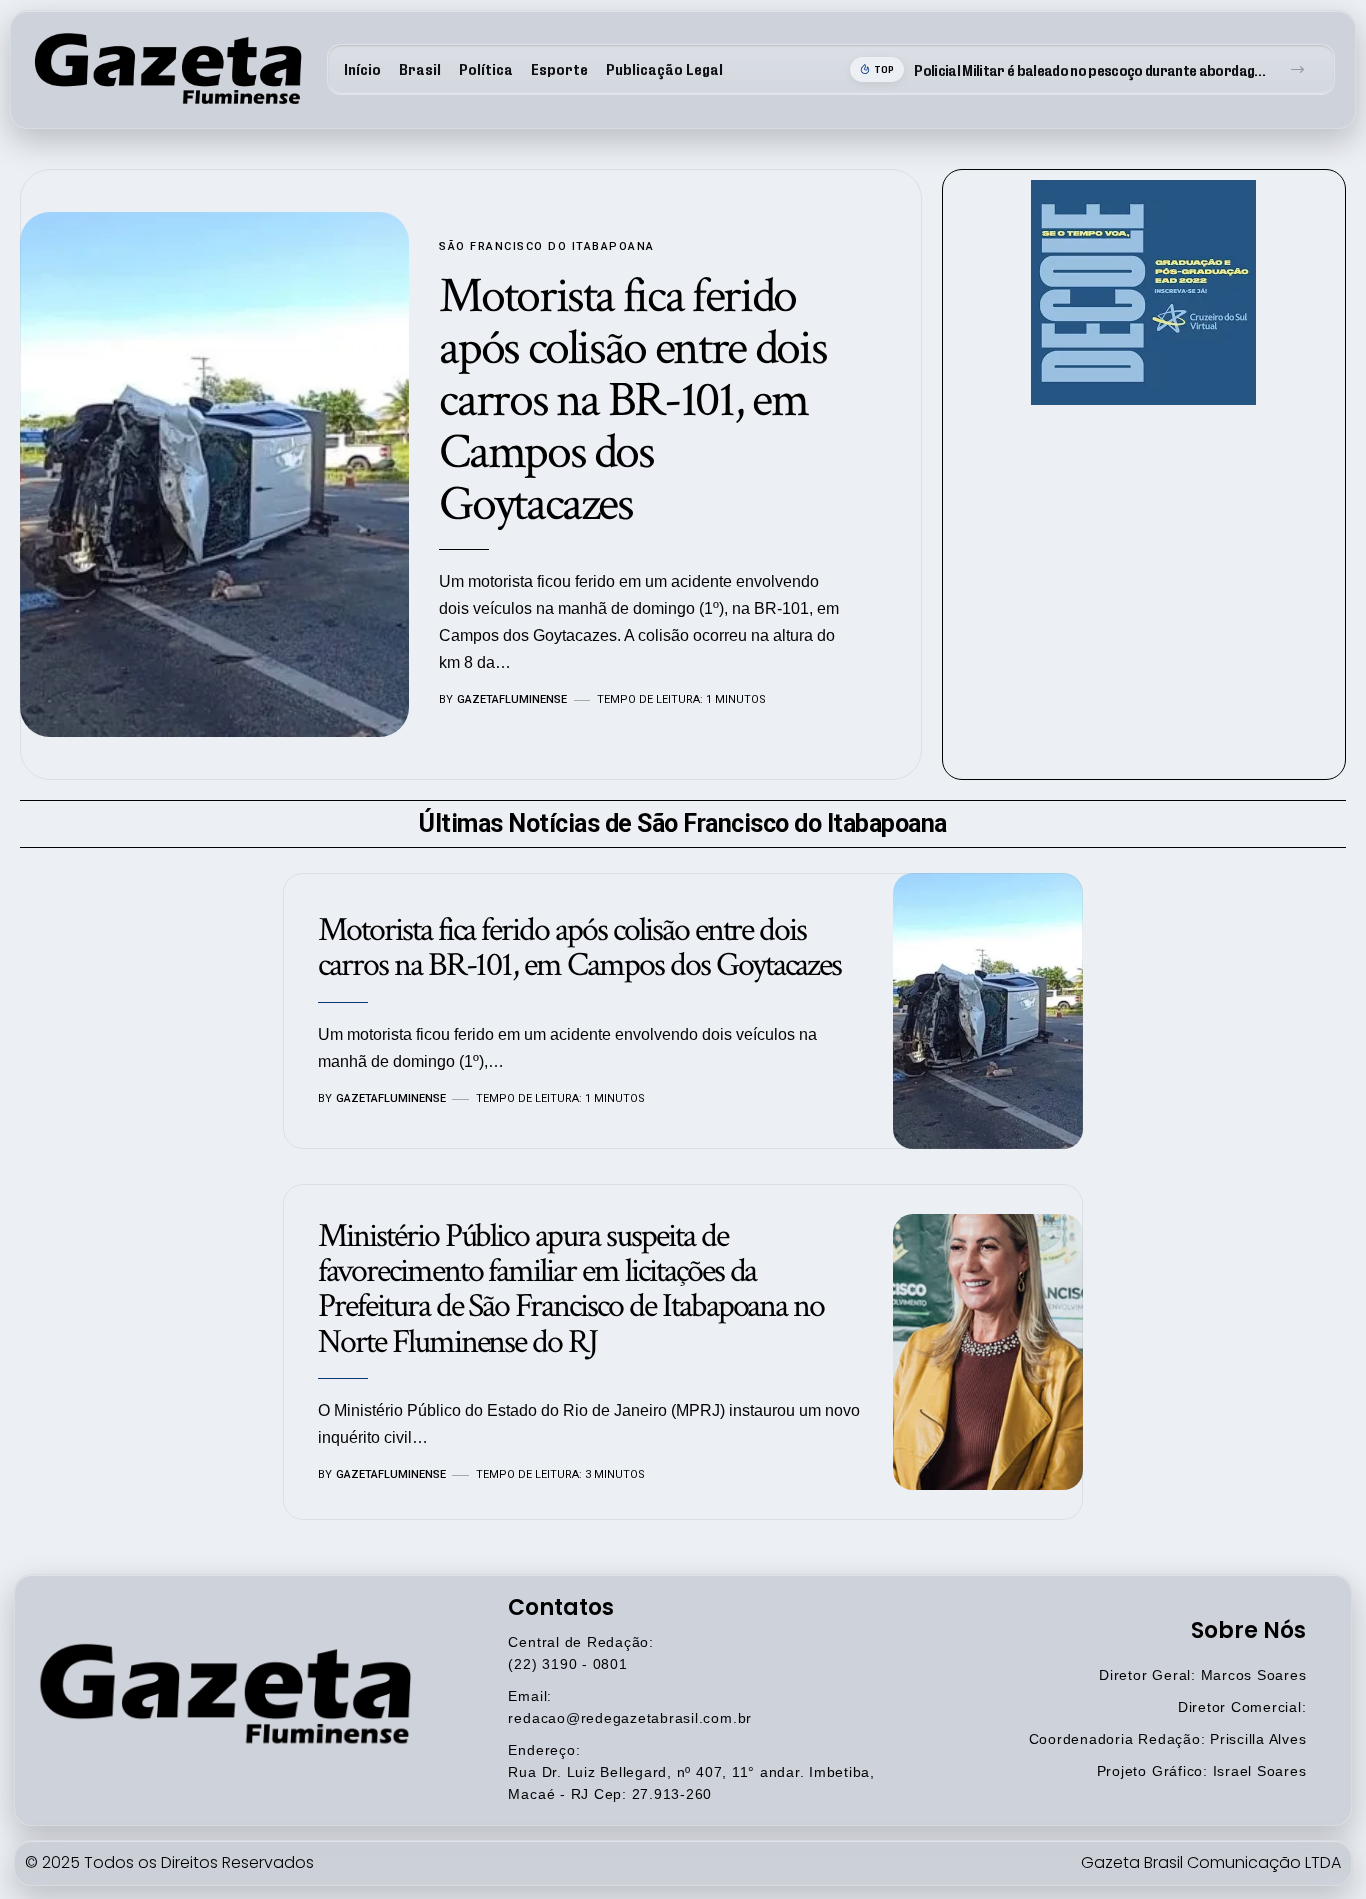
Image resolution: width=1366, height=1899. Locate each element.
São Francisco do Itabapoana (547, 246)
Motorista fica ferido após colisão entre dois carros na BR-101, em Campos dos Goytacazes (632, 400)
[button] (1297, 69)
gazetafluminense (512, 699)
